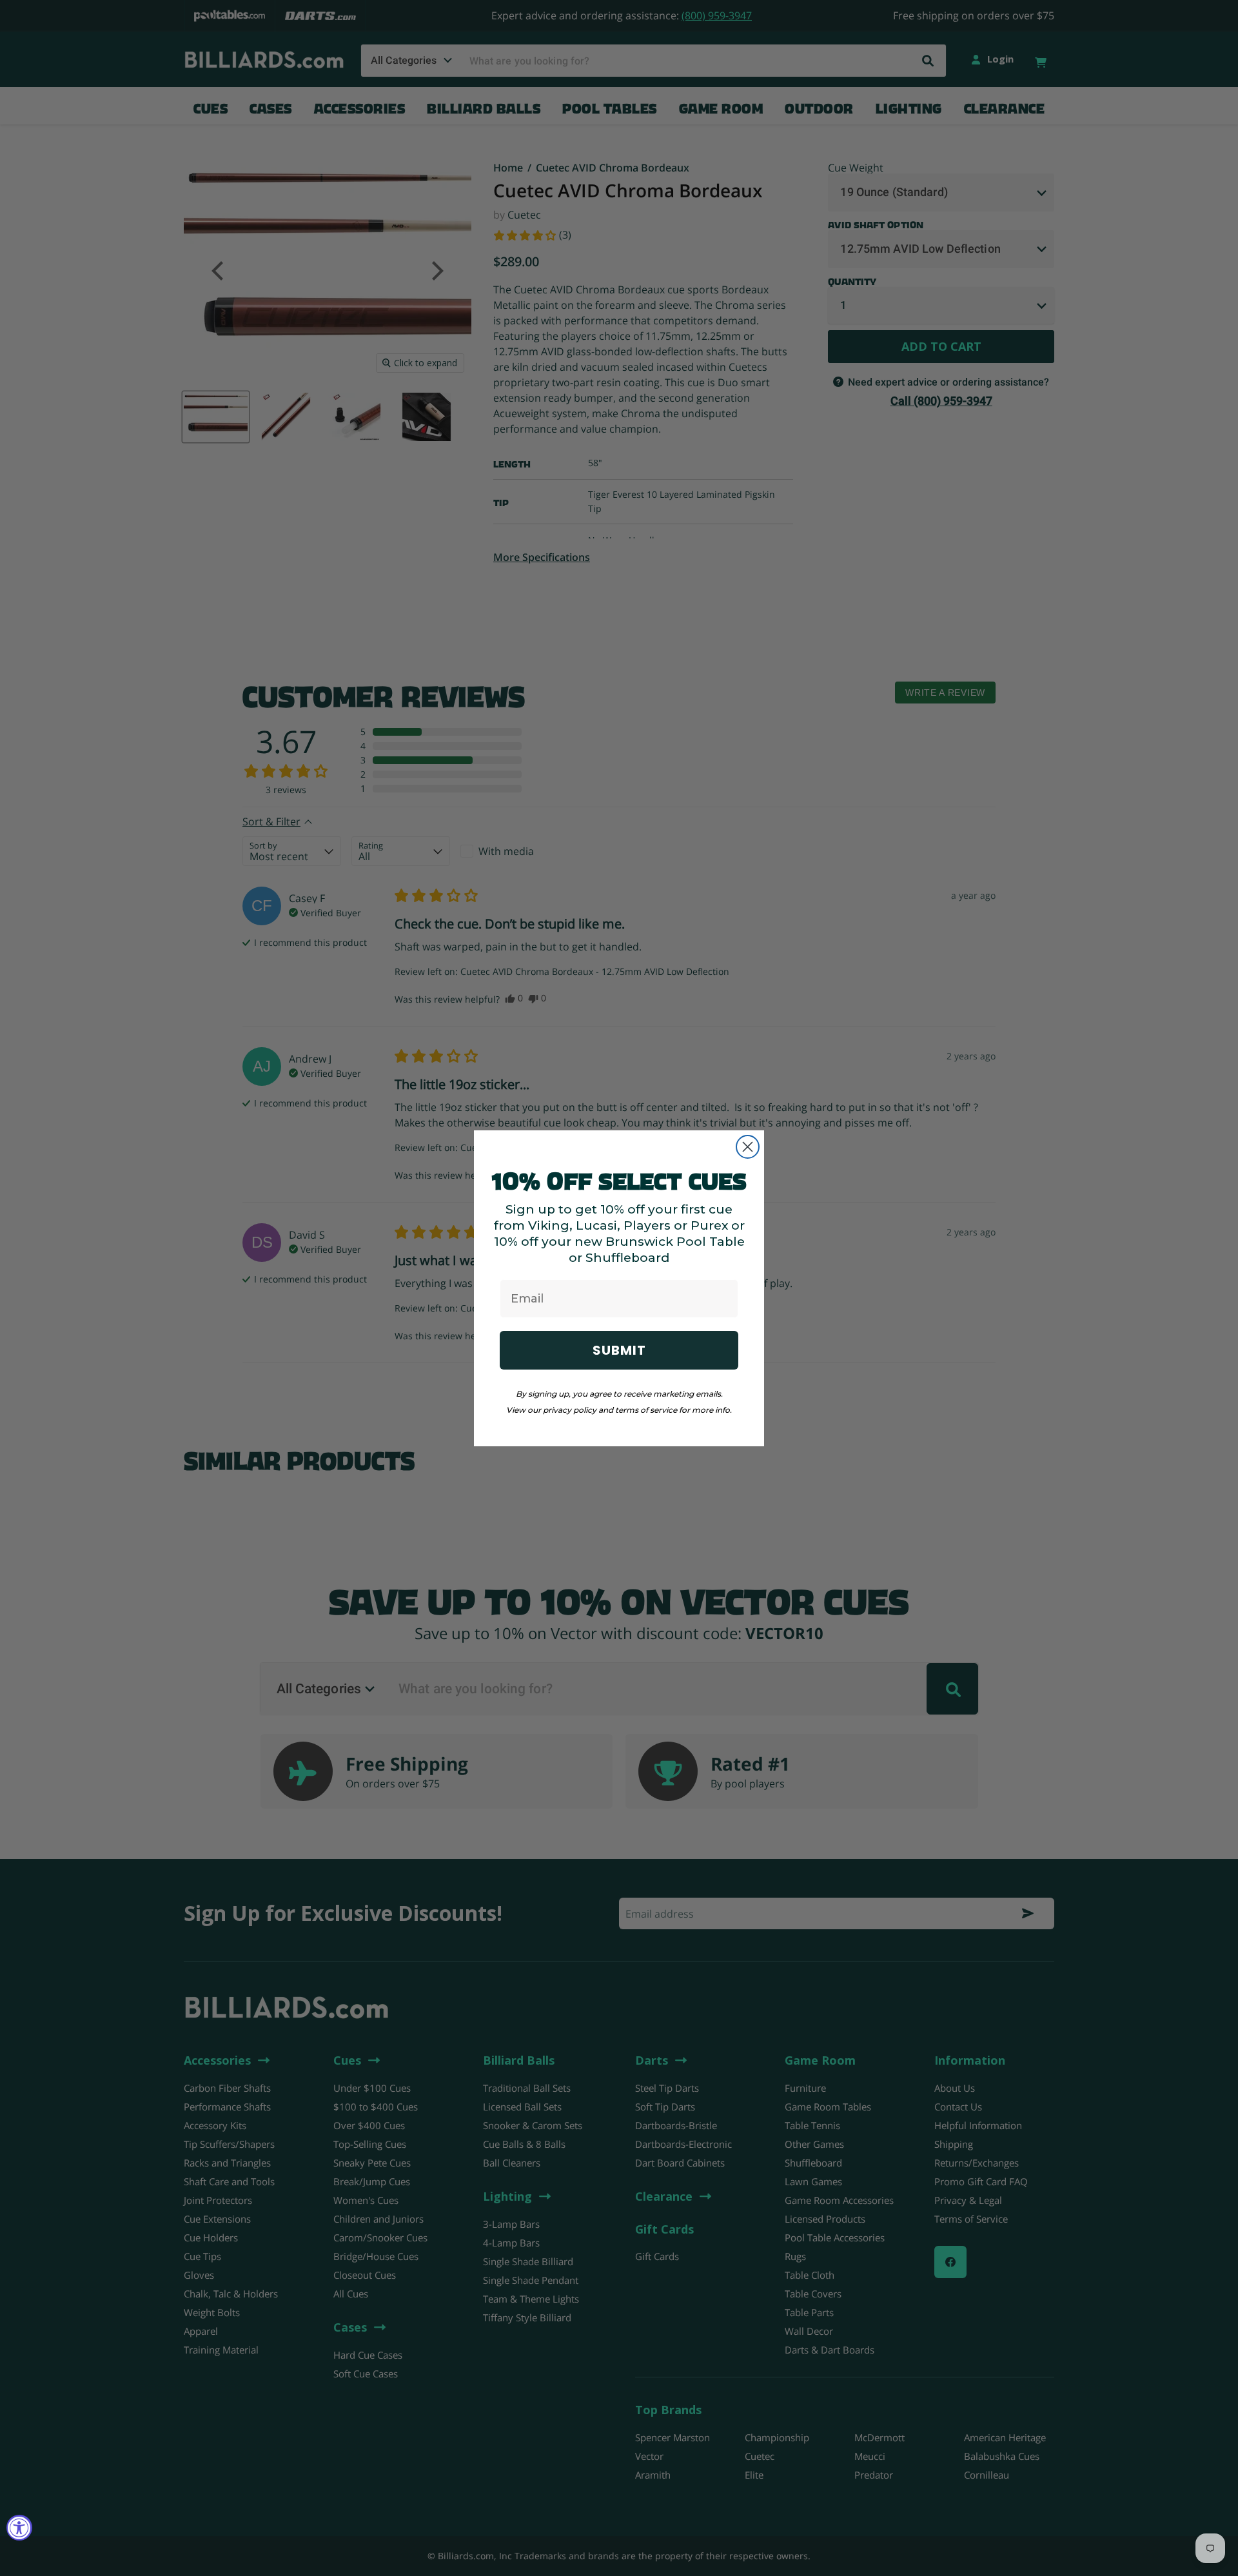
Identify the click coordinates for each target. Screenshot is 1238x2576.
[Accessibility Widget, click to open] (19, 2528)
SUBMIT (619, 1350)
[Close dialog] (748, 1147)
